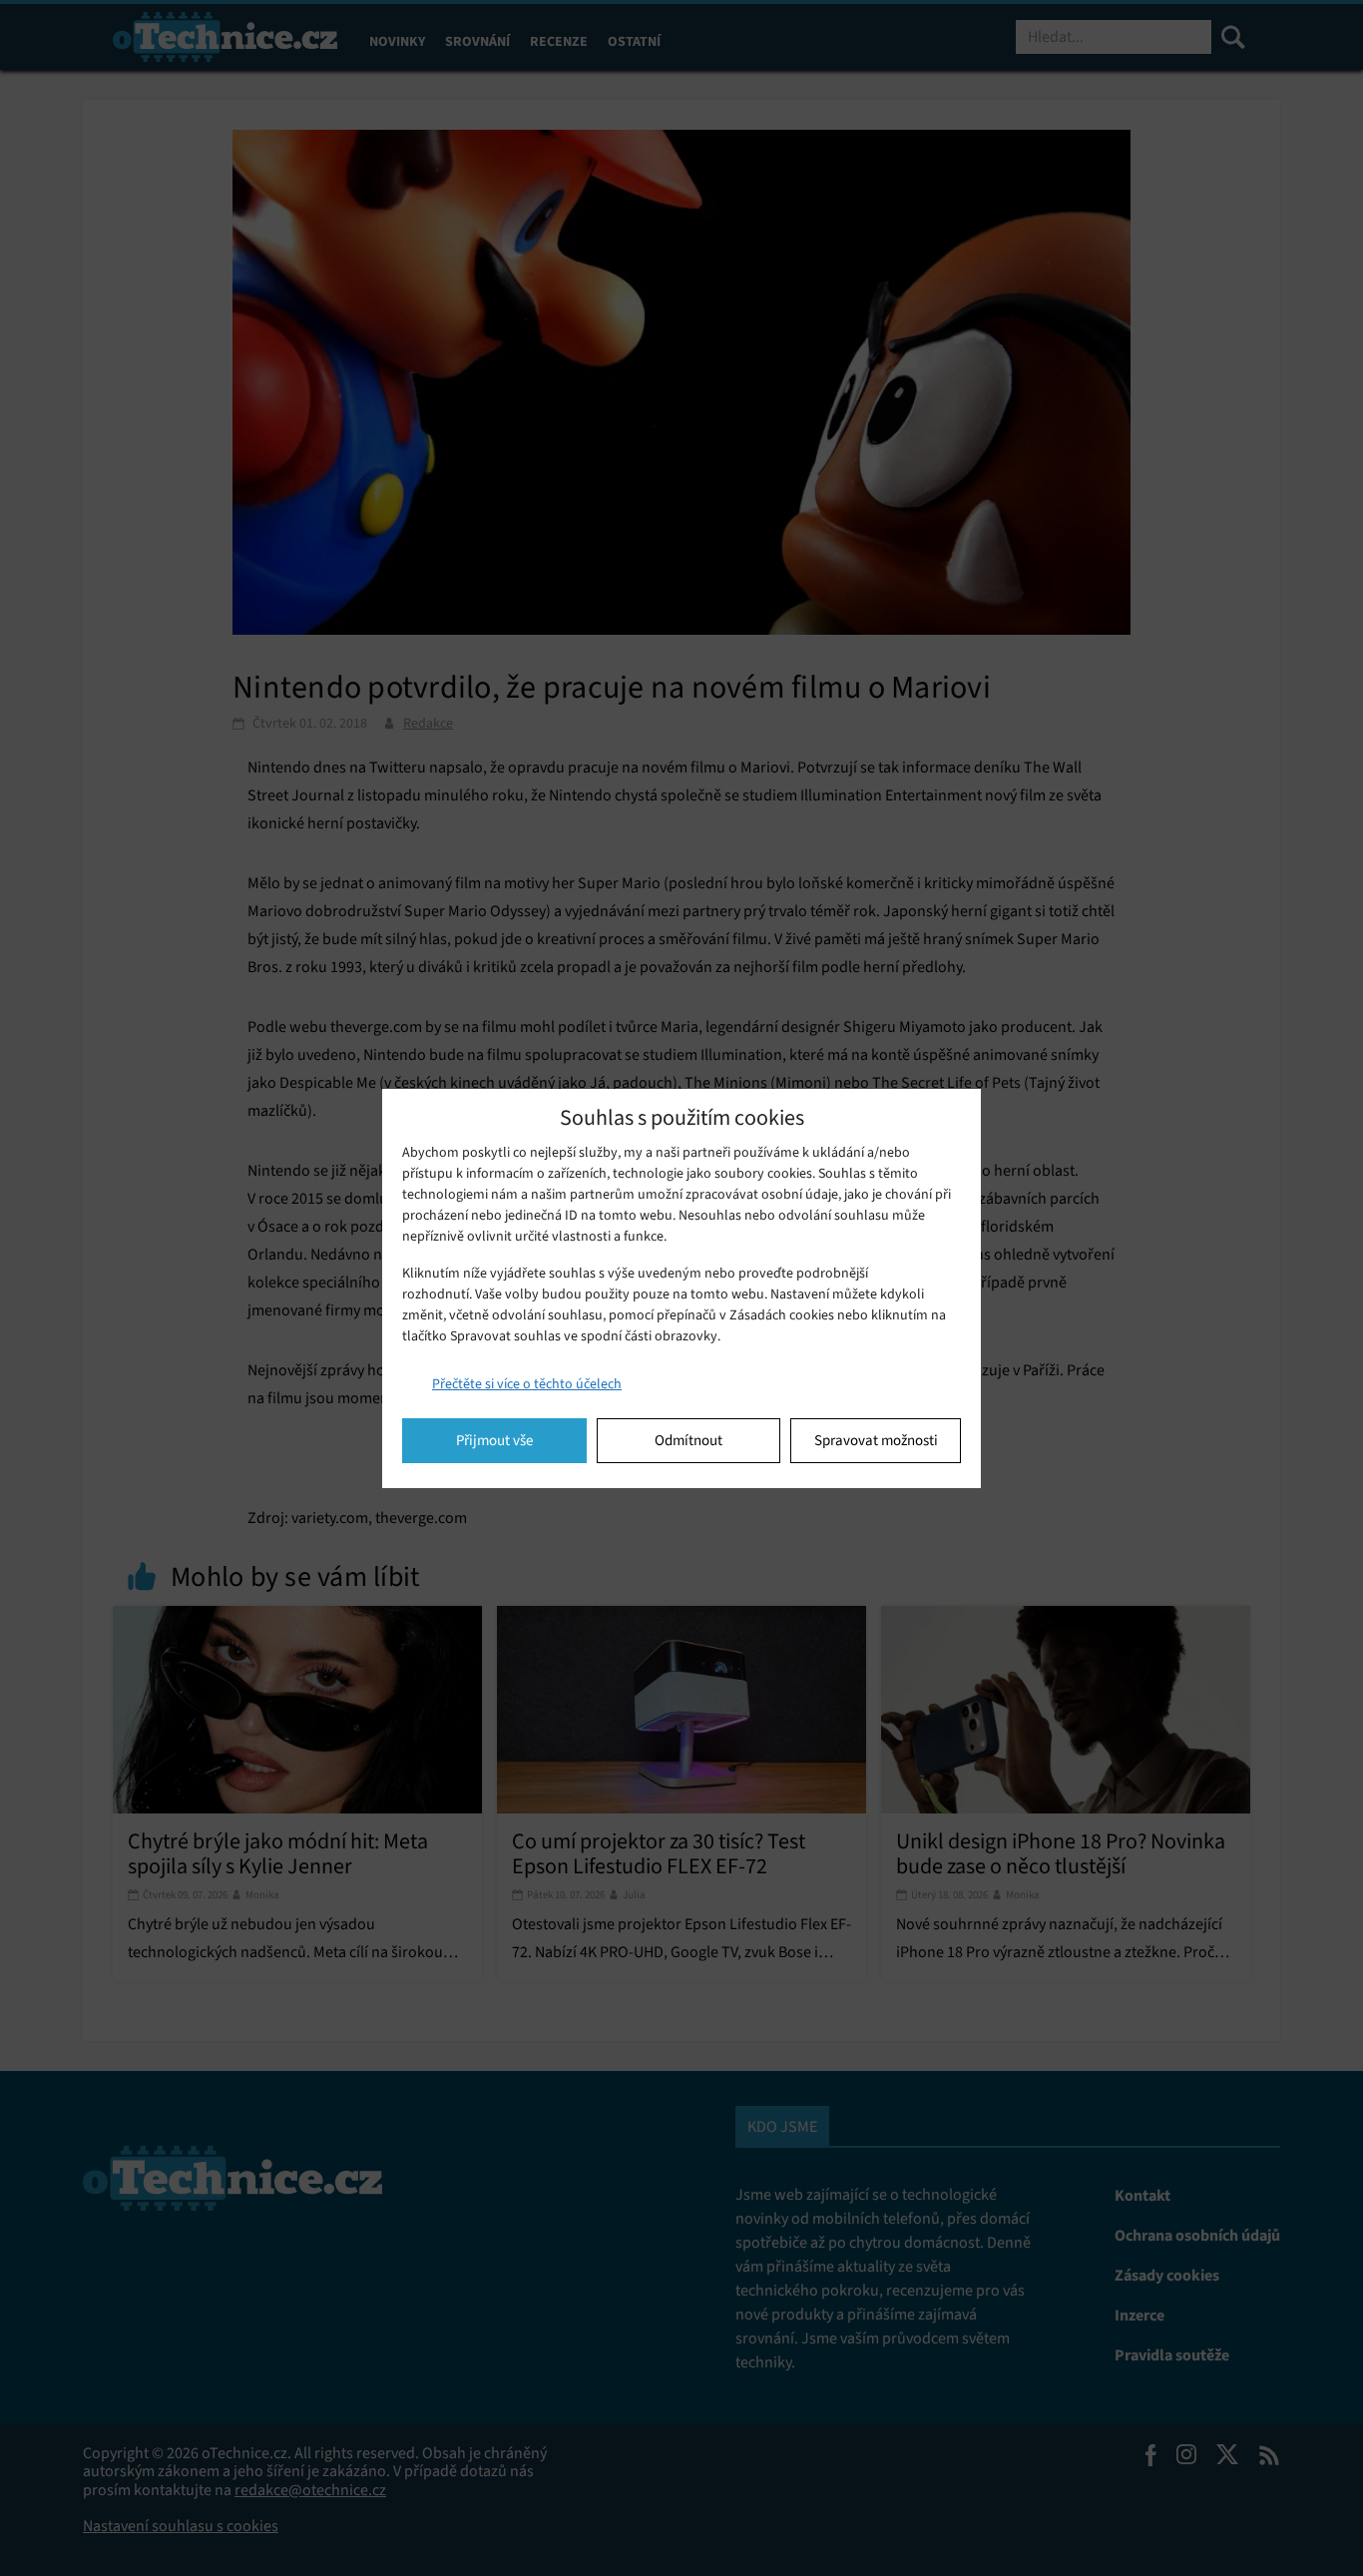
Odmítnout (688, 1440)
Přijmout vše (494, 1440)
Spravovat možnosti (876, 1440)
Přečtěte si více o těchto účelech (527, 1384)
